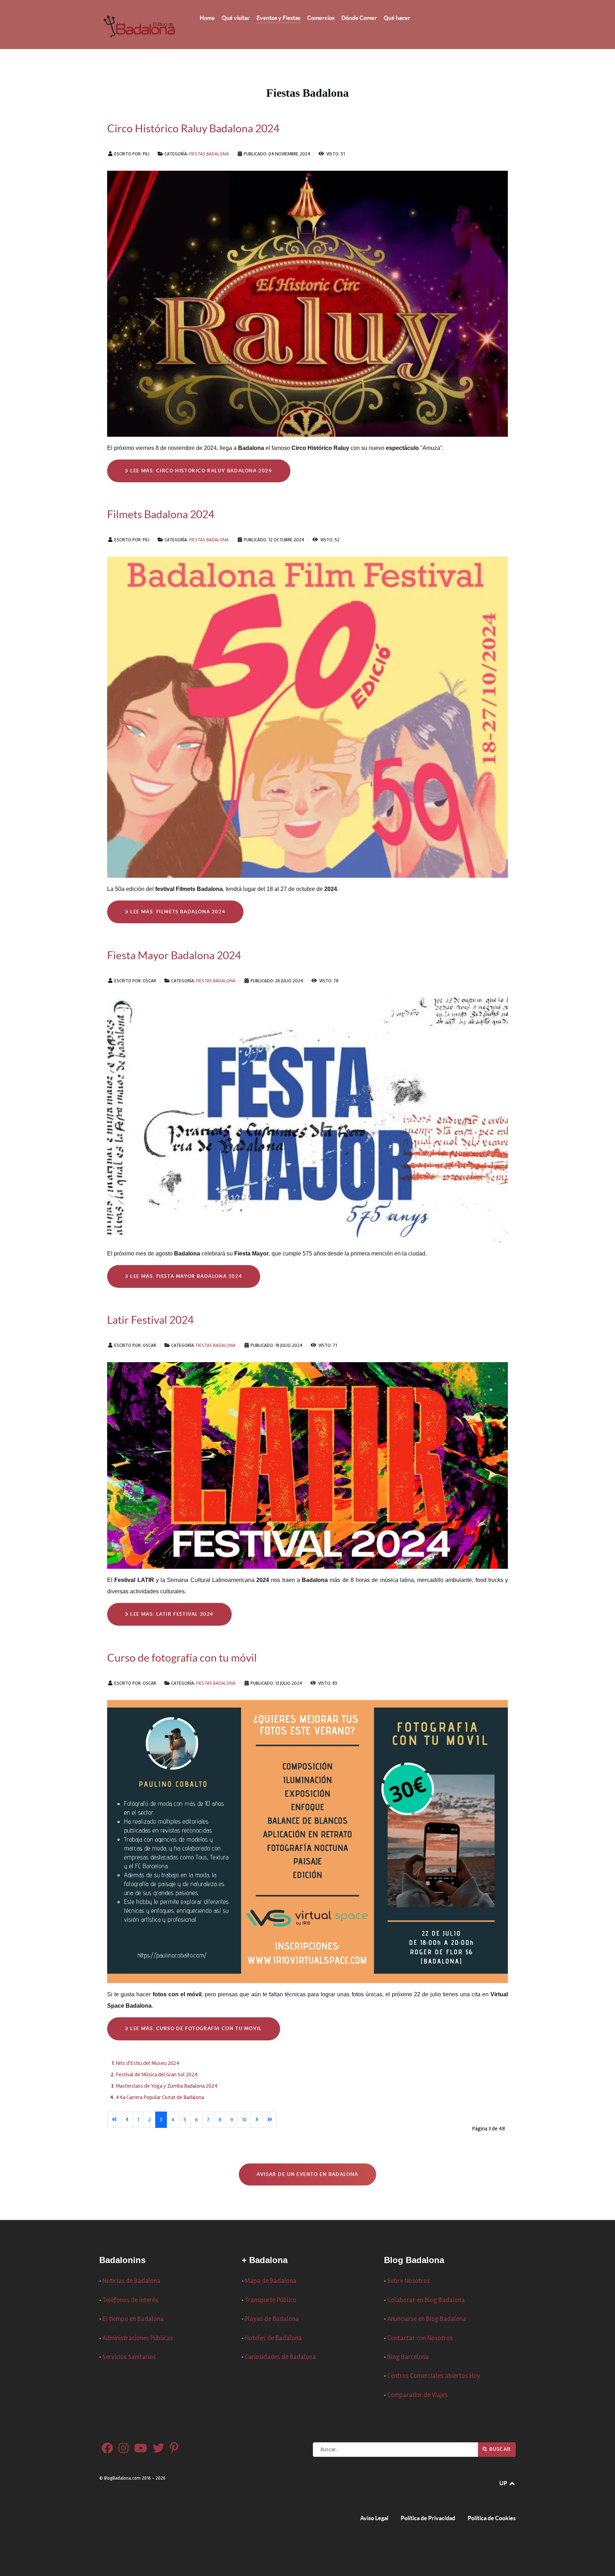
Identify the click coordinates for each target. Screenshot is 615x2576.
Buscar (500, 2449)
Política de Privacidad (428, 2518)
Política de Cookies (492, 2518)
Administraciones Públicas (138, 2338)
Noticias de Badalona (132, 2281)
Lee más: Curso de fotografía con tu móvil (195, 2028)
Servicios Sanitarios (129, 2357)
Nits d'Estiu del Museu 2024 (148, 2063)
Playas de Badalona (272, 2319)
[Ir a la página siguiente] (257, 2120)
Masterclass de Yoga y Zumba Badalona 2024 (167, 2086)
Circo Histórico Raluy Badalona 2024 (193, 128)
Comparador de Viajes (417, 2395)
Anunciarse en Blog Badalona (427, 2319)
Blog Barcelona (408, 2357)
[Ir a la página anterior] (127, 2120)
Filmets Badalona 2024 (161, 514)
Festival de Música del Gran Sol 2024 (157, 2075)
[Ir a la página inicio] (114, 2120)
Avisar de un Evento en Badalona (307, 2174)
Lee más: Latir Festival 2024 (171, 1614)
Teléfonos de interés (130, 2300)
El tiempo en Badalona (133, 2319)
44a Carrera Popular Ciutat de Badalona (160, 2097)
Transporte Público (271, 2300)
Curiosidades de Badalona (280, 2357)
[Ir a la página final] (270, 2120)
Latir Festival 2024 (150, 1320)
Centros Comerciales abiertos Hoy (434, 2376)
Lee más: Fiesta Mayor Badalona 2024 (186, 1276)
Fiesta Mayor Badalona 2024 (174, 955)
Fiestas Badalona (209, 154)
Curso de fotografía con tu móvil (182, 1658)
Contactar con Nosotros (420, 2338)
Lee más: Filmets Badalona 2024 (177, 912)
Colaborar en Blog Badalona (426, 2300)
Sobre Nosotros (409, 2281)
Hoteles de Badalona (273, 2338)
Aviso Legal (374, 2518)
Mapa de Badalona (271, 2281)
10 (244, 2120)
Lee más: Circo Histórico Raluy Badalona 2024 (201, 471)
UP (504, 2483)
